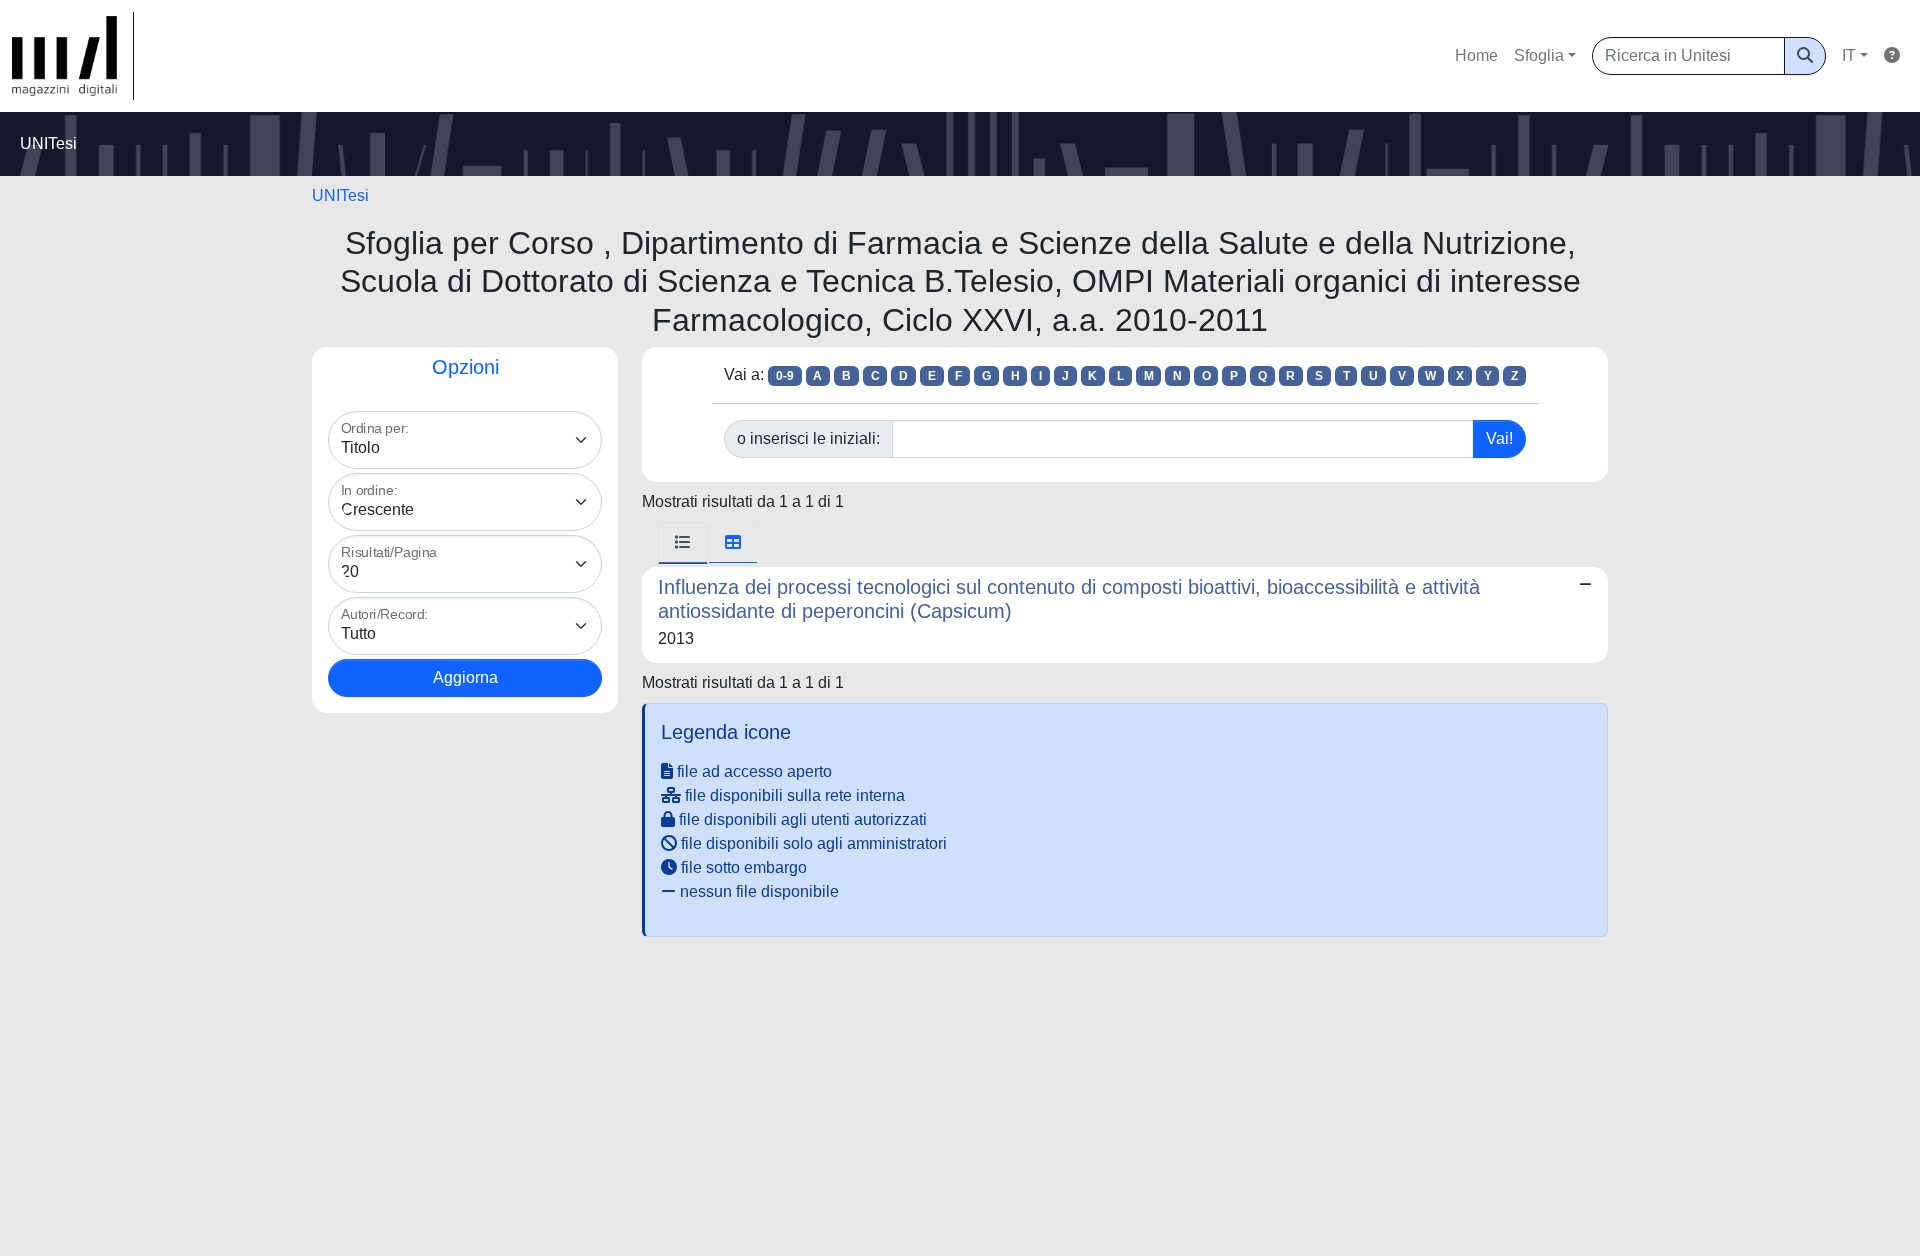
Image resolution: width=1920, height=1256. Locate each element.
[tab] (683, 543)
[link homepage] (73, 56)
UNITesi (340, 195)
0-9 (785, 376)
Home (1476, 55)
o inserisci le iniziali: (808, 438)
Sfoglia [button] (1539, 55)
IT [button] (1849, 55)
